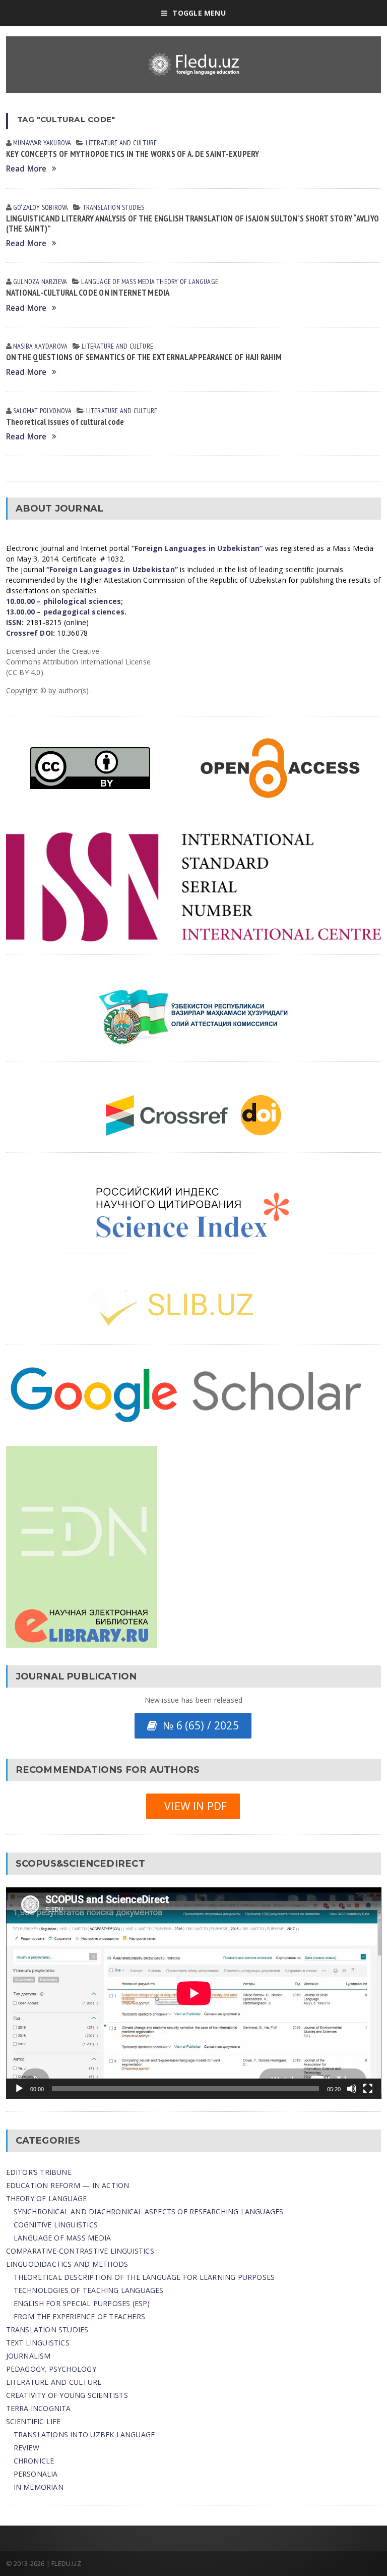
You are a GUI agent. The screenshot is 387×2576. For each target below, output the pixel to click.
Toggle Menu (199, 13)
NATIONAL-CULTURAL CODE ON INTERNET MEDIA (88, 293)
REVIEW (26, 2448)
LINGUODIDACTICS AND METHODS (67, 2264)
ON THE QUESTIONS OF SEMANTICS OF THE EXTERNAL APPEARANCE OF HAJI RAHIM (144, 357)
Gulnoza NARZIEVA (40, 282)
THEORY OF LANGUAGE (187, 282)
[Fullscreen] (368, 2089)
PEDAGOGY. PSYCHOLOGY (51, 2369)
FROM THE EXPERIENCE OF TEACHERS (80, 2316)
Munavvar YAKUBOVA (42, 143)
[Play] (19, 2089)
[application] (194, 1993)
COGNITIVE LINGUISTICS (56, 2225)
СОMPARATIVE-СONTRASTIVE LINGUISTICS (80, 2251)
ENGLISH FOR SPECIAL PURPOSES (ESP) (82, 2303)
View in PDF (193, 1806)
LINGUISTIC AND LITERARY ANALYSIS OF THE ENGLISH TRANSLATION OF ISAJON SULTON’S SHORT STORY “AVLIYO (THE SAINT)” (193, 223)
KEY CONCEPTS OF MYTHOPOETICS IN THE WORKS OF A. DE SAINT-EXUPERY (133, 154)
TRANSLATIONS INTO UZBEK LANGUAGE (84, 2434)
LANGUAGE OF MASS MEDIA (118, 282)
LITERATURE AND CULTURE (121, 143)
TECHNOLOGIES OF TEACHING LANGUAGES (89, 2290)
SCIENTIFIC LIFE (34, 2421)
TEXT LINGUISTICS (38, 2343)
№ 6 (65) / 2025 (198, 1725)
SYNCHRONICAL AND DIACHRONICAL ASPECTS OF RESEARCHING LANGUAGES (149, 2211)
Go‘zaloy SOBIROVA (41, 207)
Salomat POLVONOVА (43, 411)
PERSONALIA (36, 2474)
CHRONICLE (34, 2461)
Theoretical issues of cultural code (65, 422)
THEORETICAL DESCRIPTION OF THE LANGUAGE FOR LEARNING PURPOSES (144, 2277)
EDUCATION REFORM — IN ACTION (68, 2185)
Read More (26, 169)
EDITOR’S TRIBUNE (39, 2172)
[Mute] (352, 2089)
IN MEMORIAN (39, 2487)
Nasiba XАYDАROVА (40, 346)
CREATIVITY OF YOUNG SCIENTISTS (67, 2395)
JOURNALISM (28, 2356)
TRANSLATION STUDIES (114, 207)
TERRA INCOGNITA (39, 2408)
